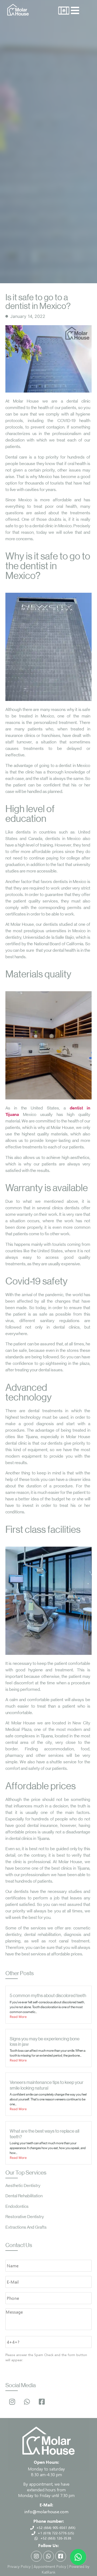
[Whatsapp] (27, 2402)
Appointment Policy (50, 2566)
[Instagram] (12, 2402)
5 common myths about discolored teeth (48, 1995)
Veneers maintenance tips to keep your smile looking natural (47, 2085)
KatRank (49, 2572)
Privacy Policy (19, 2566)
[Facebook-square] (42, 2402)
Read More (18, 2017)
